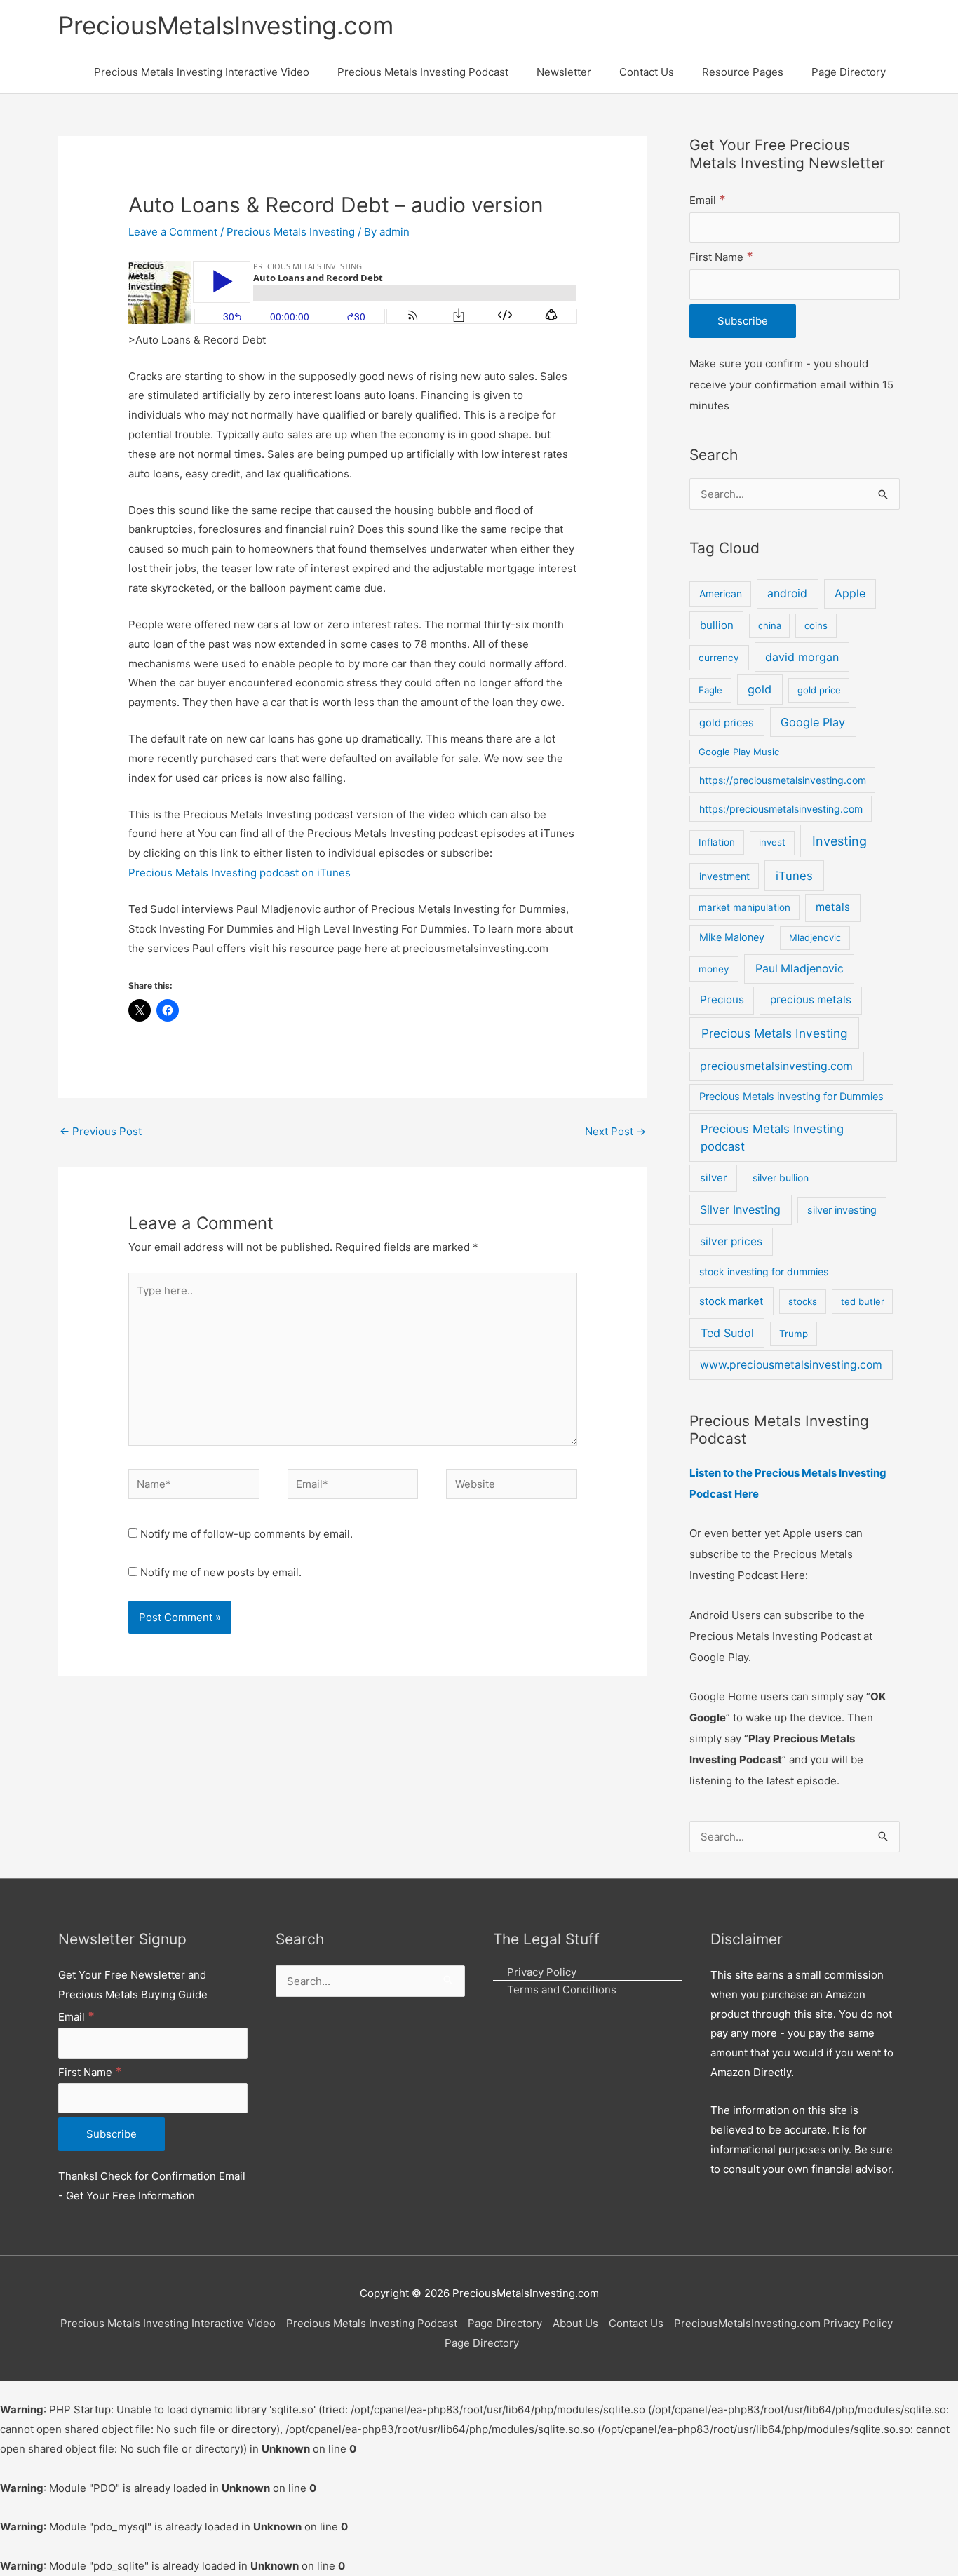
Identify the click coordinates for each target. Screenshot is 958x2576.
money (714, 969)
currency (719, 658)
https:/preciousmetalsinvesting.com (781, 809)
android (787, 594)
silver (714, 1178)
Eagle (710, 690)
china (770, 625)
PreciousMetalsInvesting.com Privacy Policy (783, 2323)
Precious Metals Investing (291, 232)
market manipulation (744, 907)
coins (816, 625)
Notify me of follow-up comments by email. (247, 1534)
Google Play (813, 722)
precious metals (811, 999)
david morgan (802, 657)
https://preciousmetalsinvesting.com (783, 780)
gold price (819, 690)
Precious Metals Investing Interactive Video (168, 2323)
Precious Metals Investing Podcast (372, 2323)
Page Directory (505, 2323)
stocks (803, 1301)
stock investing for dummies (764, 1272)
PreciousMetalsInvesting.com (226, 25)
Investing (839, 841)
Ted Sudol (727, 1333)
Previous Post (101, 1131)
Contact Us (636, 2323)
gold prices (727, 723)
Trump (794, 1334)
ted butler (863, 1301)
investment (724, 876)
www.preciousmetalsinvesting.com (791, 1365)
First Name (721, 257)
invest (772, 842)
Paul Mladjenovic (800, 969)
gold (760, 689)
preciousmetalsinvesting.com (776, 1066)
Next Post (615, 1131)
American (721, 594)
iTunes (794, 876)
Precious (722, 999)
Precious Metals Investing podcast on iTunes (239, 873)
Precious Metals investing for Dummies (791, 1097)
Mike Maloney (732, 937)
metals (833, 907)
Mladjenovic (815, 937)
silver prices (731, 1241)
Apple (850, 594)
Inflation (717, 842)
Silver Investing (740, 1209)
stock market (731, 1301)
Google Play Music (739, 752)
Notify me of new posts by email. (221, 1572)
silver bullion (781, 1178)
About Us (575, 2323)
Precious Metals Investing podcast (772, 1138)
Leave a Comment (173, 232)
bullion (717, 625)
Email (708, 200)
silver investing (842, 1210)
